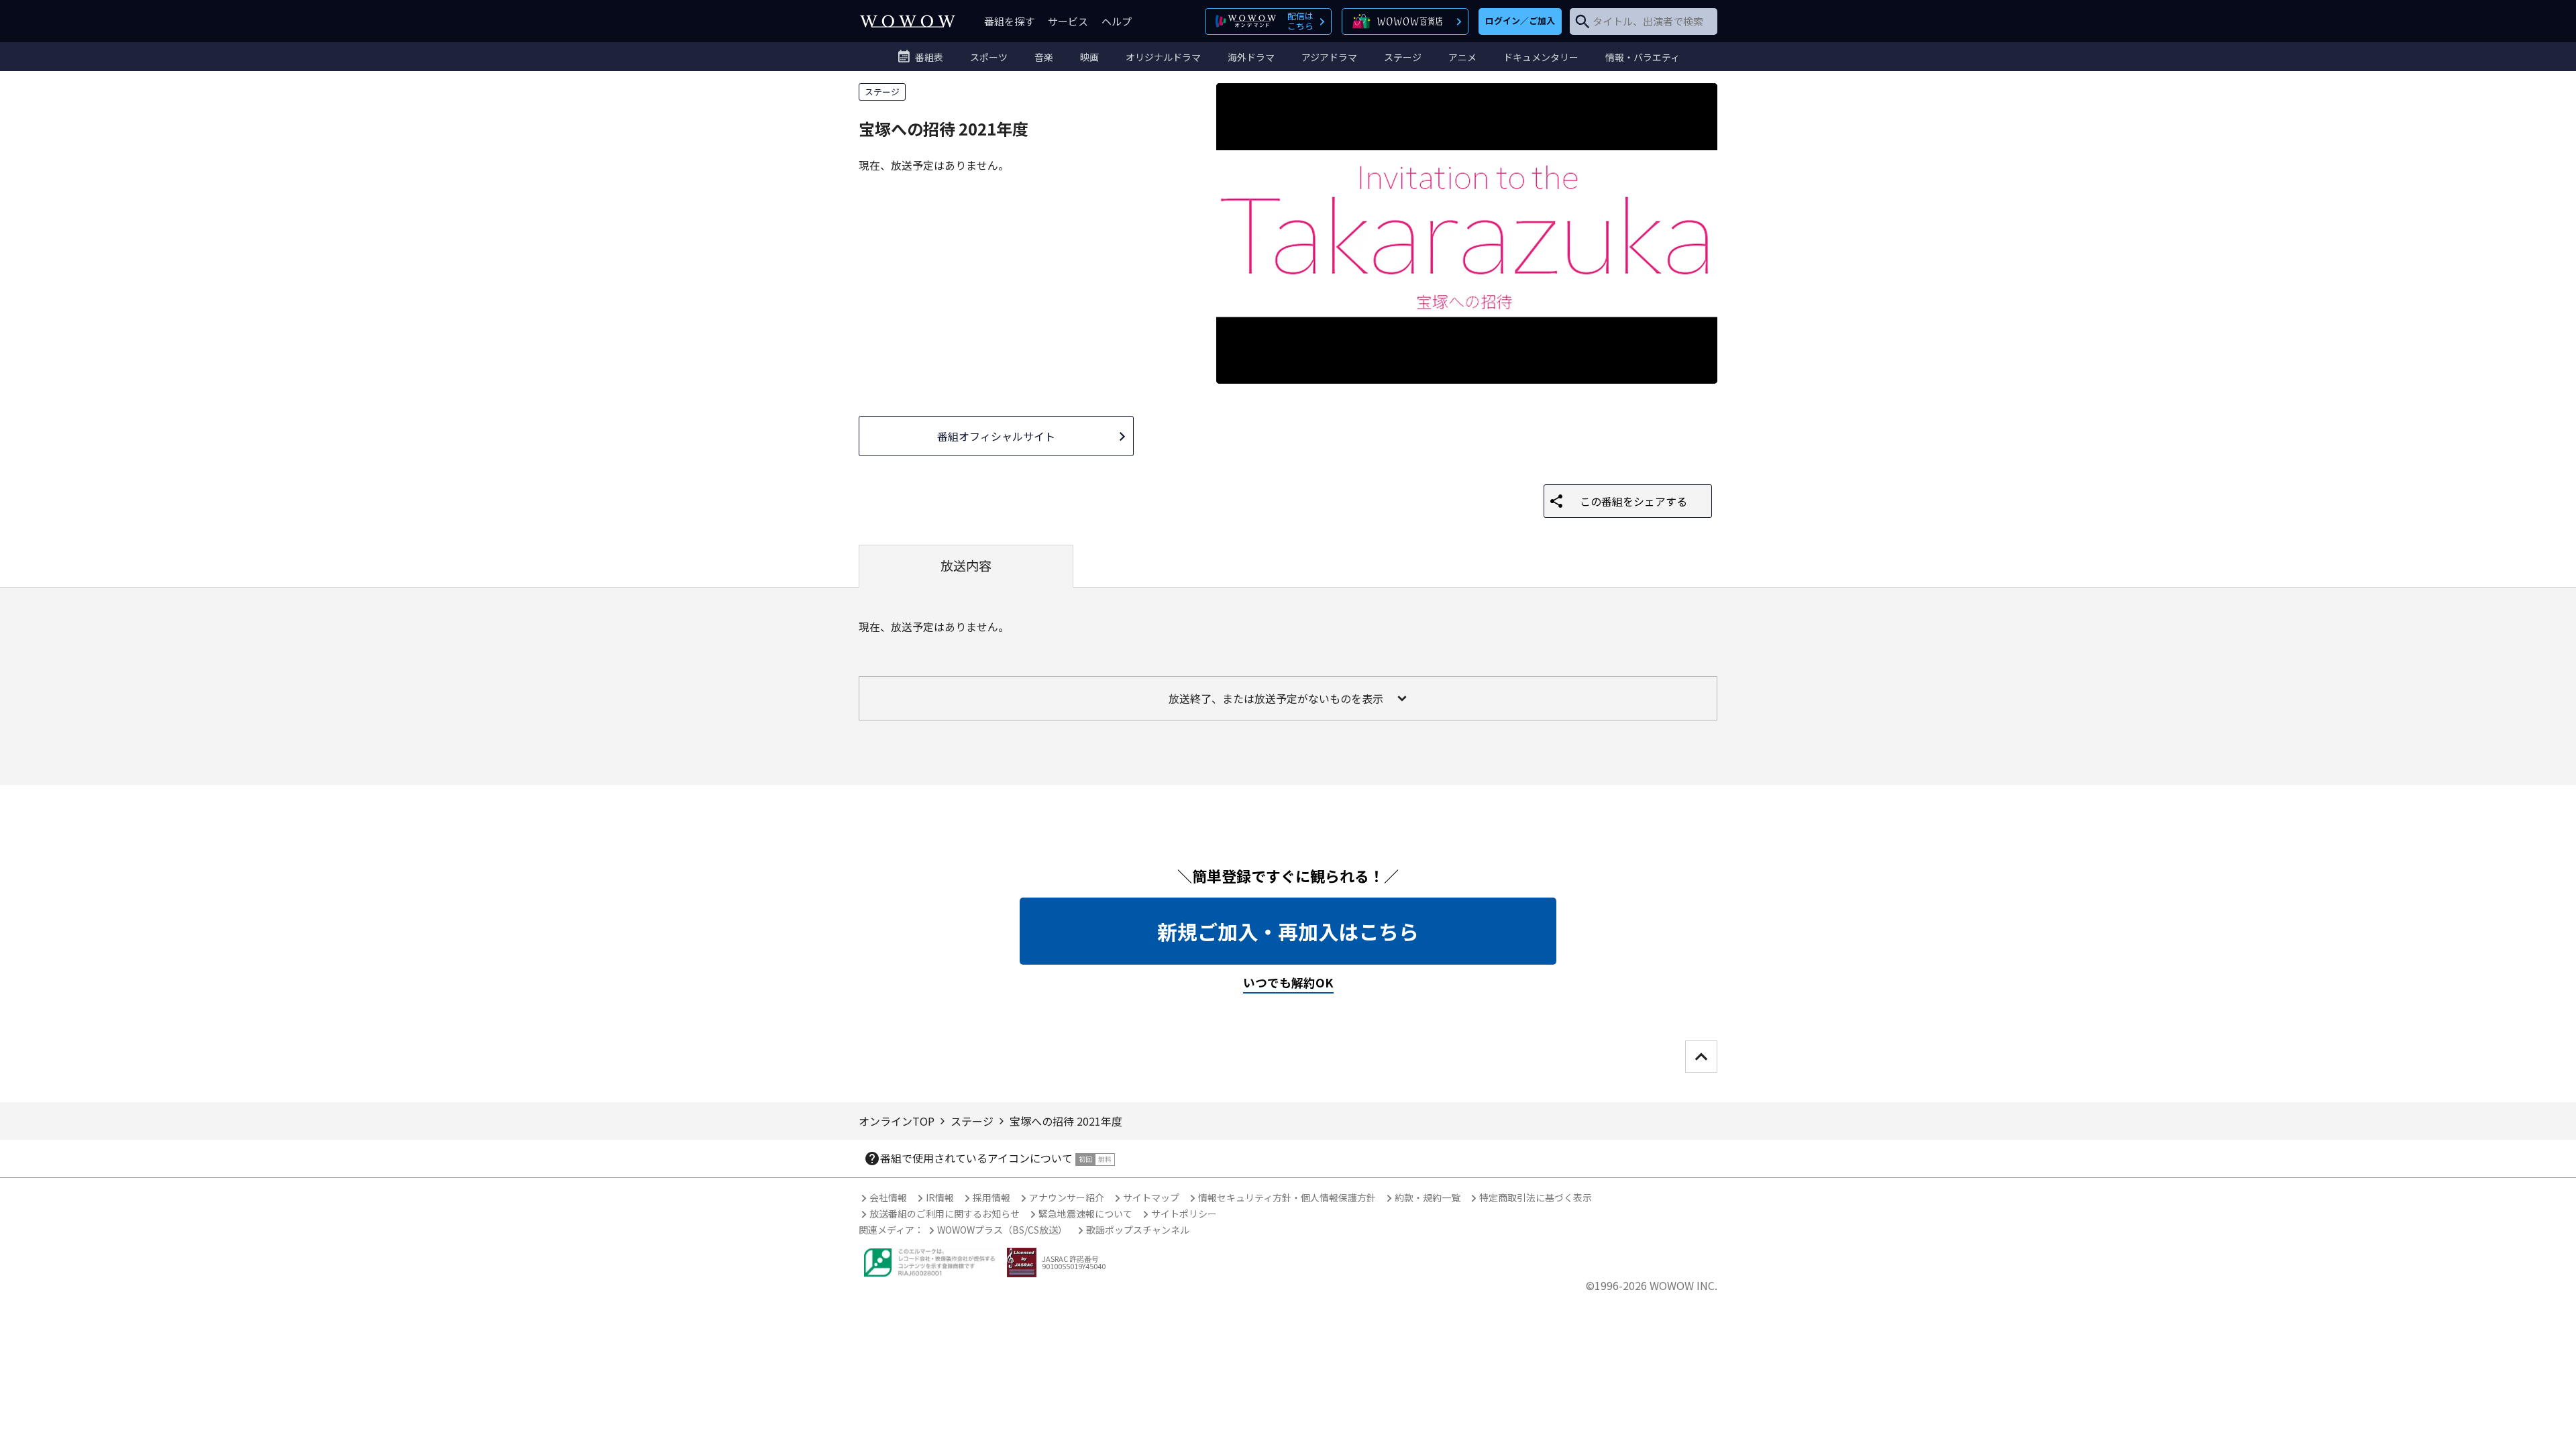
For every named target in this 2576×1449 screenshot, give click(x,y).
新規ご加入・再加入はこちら (1288, 931)
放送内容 (966, 566)
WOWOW (908, 21)
